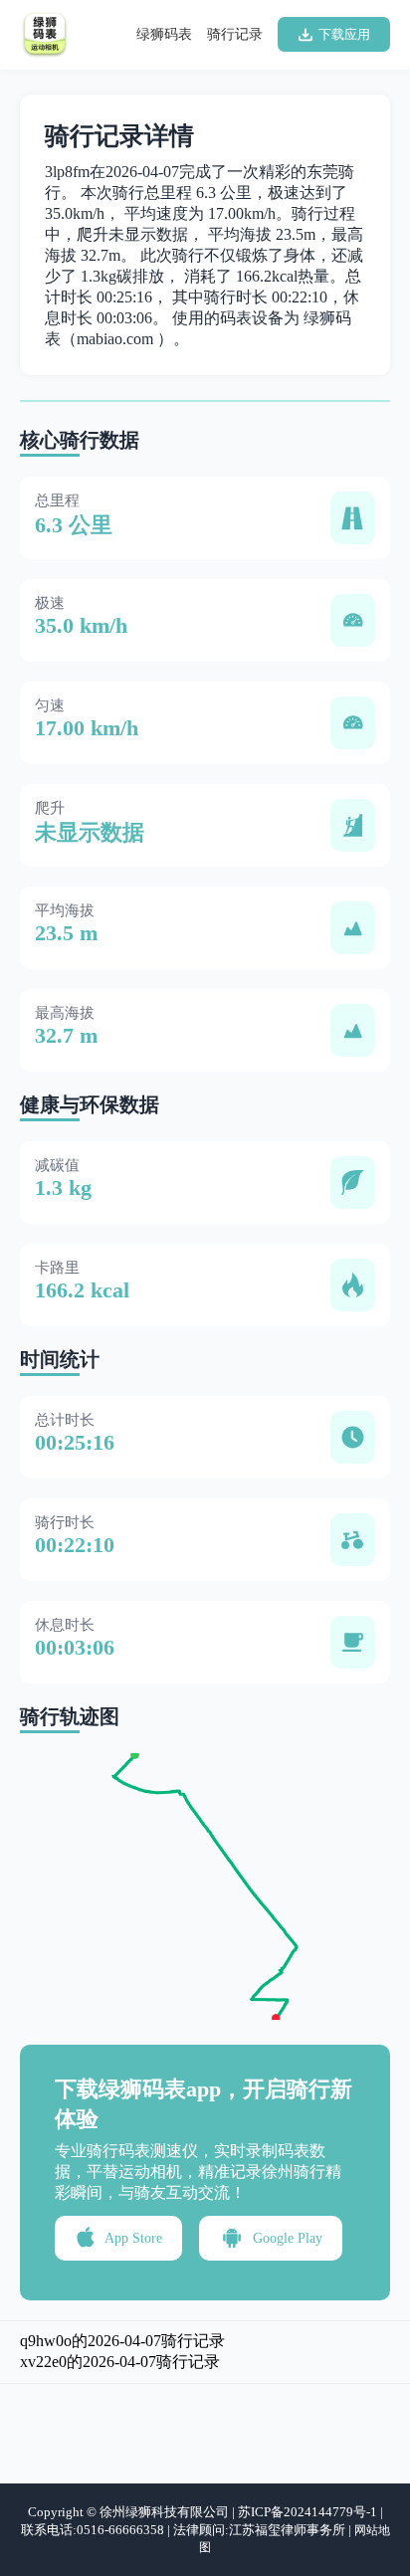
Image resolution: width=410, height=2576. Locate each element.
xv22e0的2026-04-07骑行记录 (120, 2362)
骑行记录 (235, 34)
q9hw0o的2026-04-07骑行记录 (122, 2341)
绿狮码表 (164, 34)
